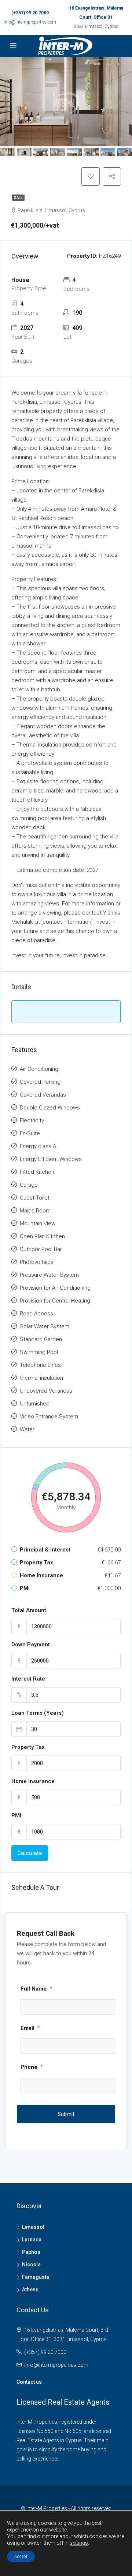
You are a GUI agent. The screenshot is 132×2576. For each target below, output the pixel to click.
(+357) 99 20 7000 (30, 13)
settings (79, 2543)
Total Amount (29, 1610)
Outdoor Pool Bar (41, 1249)
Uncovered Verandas (46, 1391)
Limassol (33, 2227)
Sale (18, 198)
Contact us (29, 2382)
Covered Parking (40, 1082)
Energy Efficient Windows (51, 1159)
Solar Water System (45, 1326)
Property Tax (28, 1747)
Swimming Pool (39, 1352)
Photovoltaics (37, 1262)
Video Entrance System (49, 1417)
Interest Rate (28, 1679)
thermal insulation (41, 1378)
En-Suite (30, 1133)
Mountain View (38, 1223)
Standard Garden (41, 1339)
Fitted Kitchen (37, 1172)
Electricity (32, 1120)
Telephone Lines (40, 1365)
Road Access (36, 1314)
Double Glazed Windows (50, 1108)
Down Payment (31, 1645)
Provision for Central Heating (55, 1301)
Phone (32, 2067)
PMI (16, 1816)
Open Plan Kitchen (42, 1236)
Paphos (31, 2252)
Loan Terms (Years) (38, 1713)
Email (30, 2028)
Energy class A (38, 1146)
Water (27, 1429)
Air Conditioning (39, 1069)
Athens (30, 2290)
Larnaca (32, 2240)
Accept (21, 2557)
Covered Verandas (43, 1095)
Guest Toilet (35, 1198)
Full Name (36, 1989)
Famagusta (36, 2277)
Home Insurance (33, 1781)
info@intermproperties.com (30, 22)
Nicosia (31, 2265)
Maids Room (35, 1211)
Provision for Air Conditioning (55, 1288)
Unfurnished (35, 1404)
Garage (29, 1185)
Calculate (30, 1853)
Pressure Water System (49, 1275)
